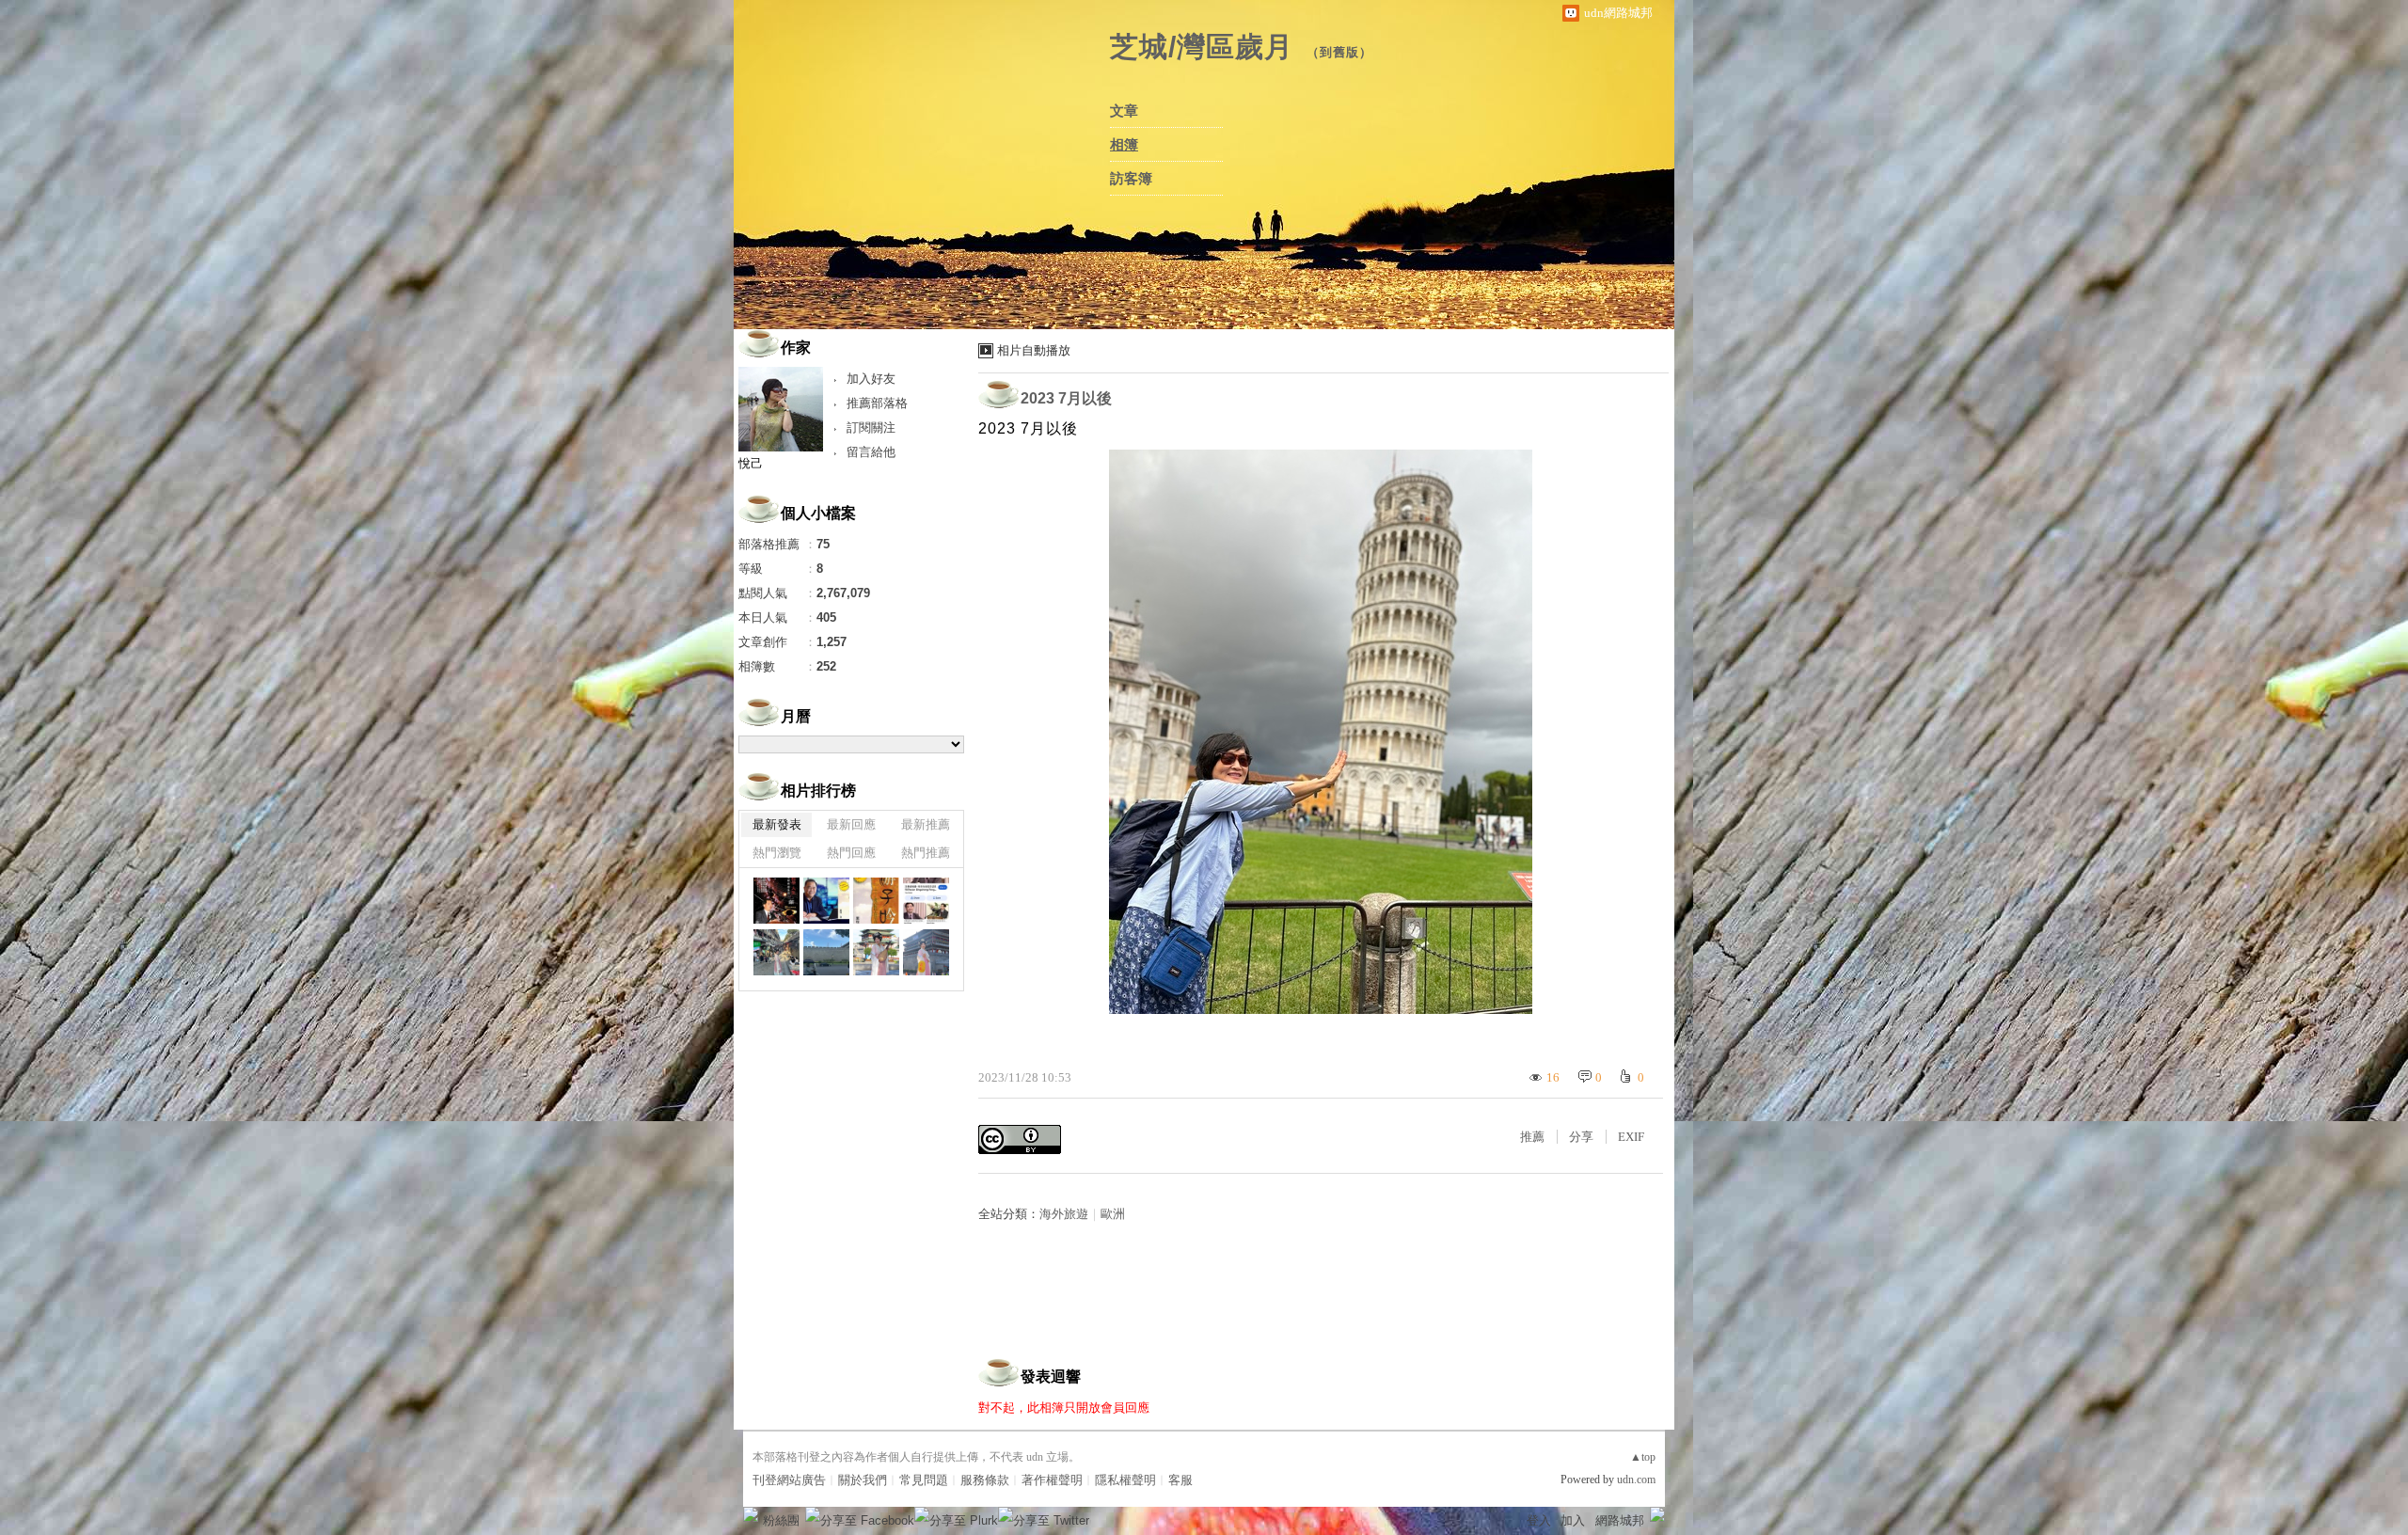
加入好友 (871, 379)
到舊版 (1339, 52)
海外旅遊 (1064, 1214)
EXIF (1631, 1137)
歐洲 (1113, 1214)
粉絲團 (781, 1520)
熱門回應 (851, 853)
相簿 (1124, 145)
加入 (1573, 1520)
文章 (1124, 111)
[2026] (776, 901)
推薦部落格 (877, 403)
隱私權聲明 (1125, 1480)
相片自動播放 (1034, 350)
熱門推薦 (926, 853)
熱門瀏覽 (777, 853)
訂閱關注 (871, 427)
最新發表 (777, 824)
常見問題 (924, 1480)
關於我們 (863, 1480)
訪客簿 (1131, 179)
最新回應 (851, 824)
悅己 (751, 463)
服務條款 (985, 1480)
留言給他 (871, 452)
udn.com (1636, 1480)
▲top (1643, 1457)
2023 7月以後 (1066, 398)
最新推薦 (926, 824)
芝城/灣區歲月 (1202, 47)
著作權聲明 (1052, 1480)
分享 (1581, 1137)
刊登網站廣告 (789, 1480)
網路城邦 (1620, 1520)
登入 (1539, 1520)
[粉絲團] (751, 1514)
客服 (1180, 1480)
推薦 (1532, 1137)
